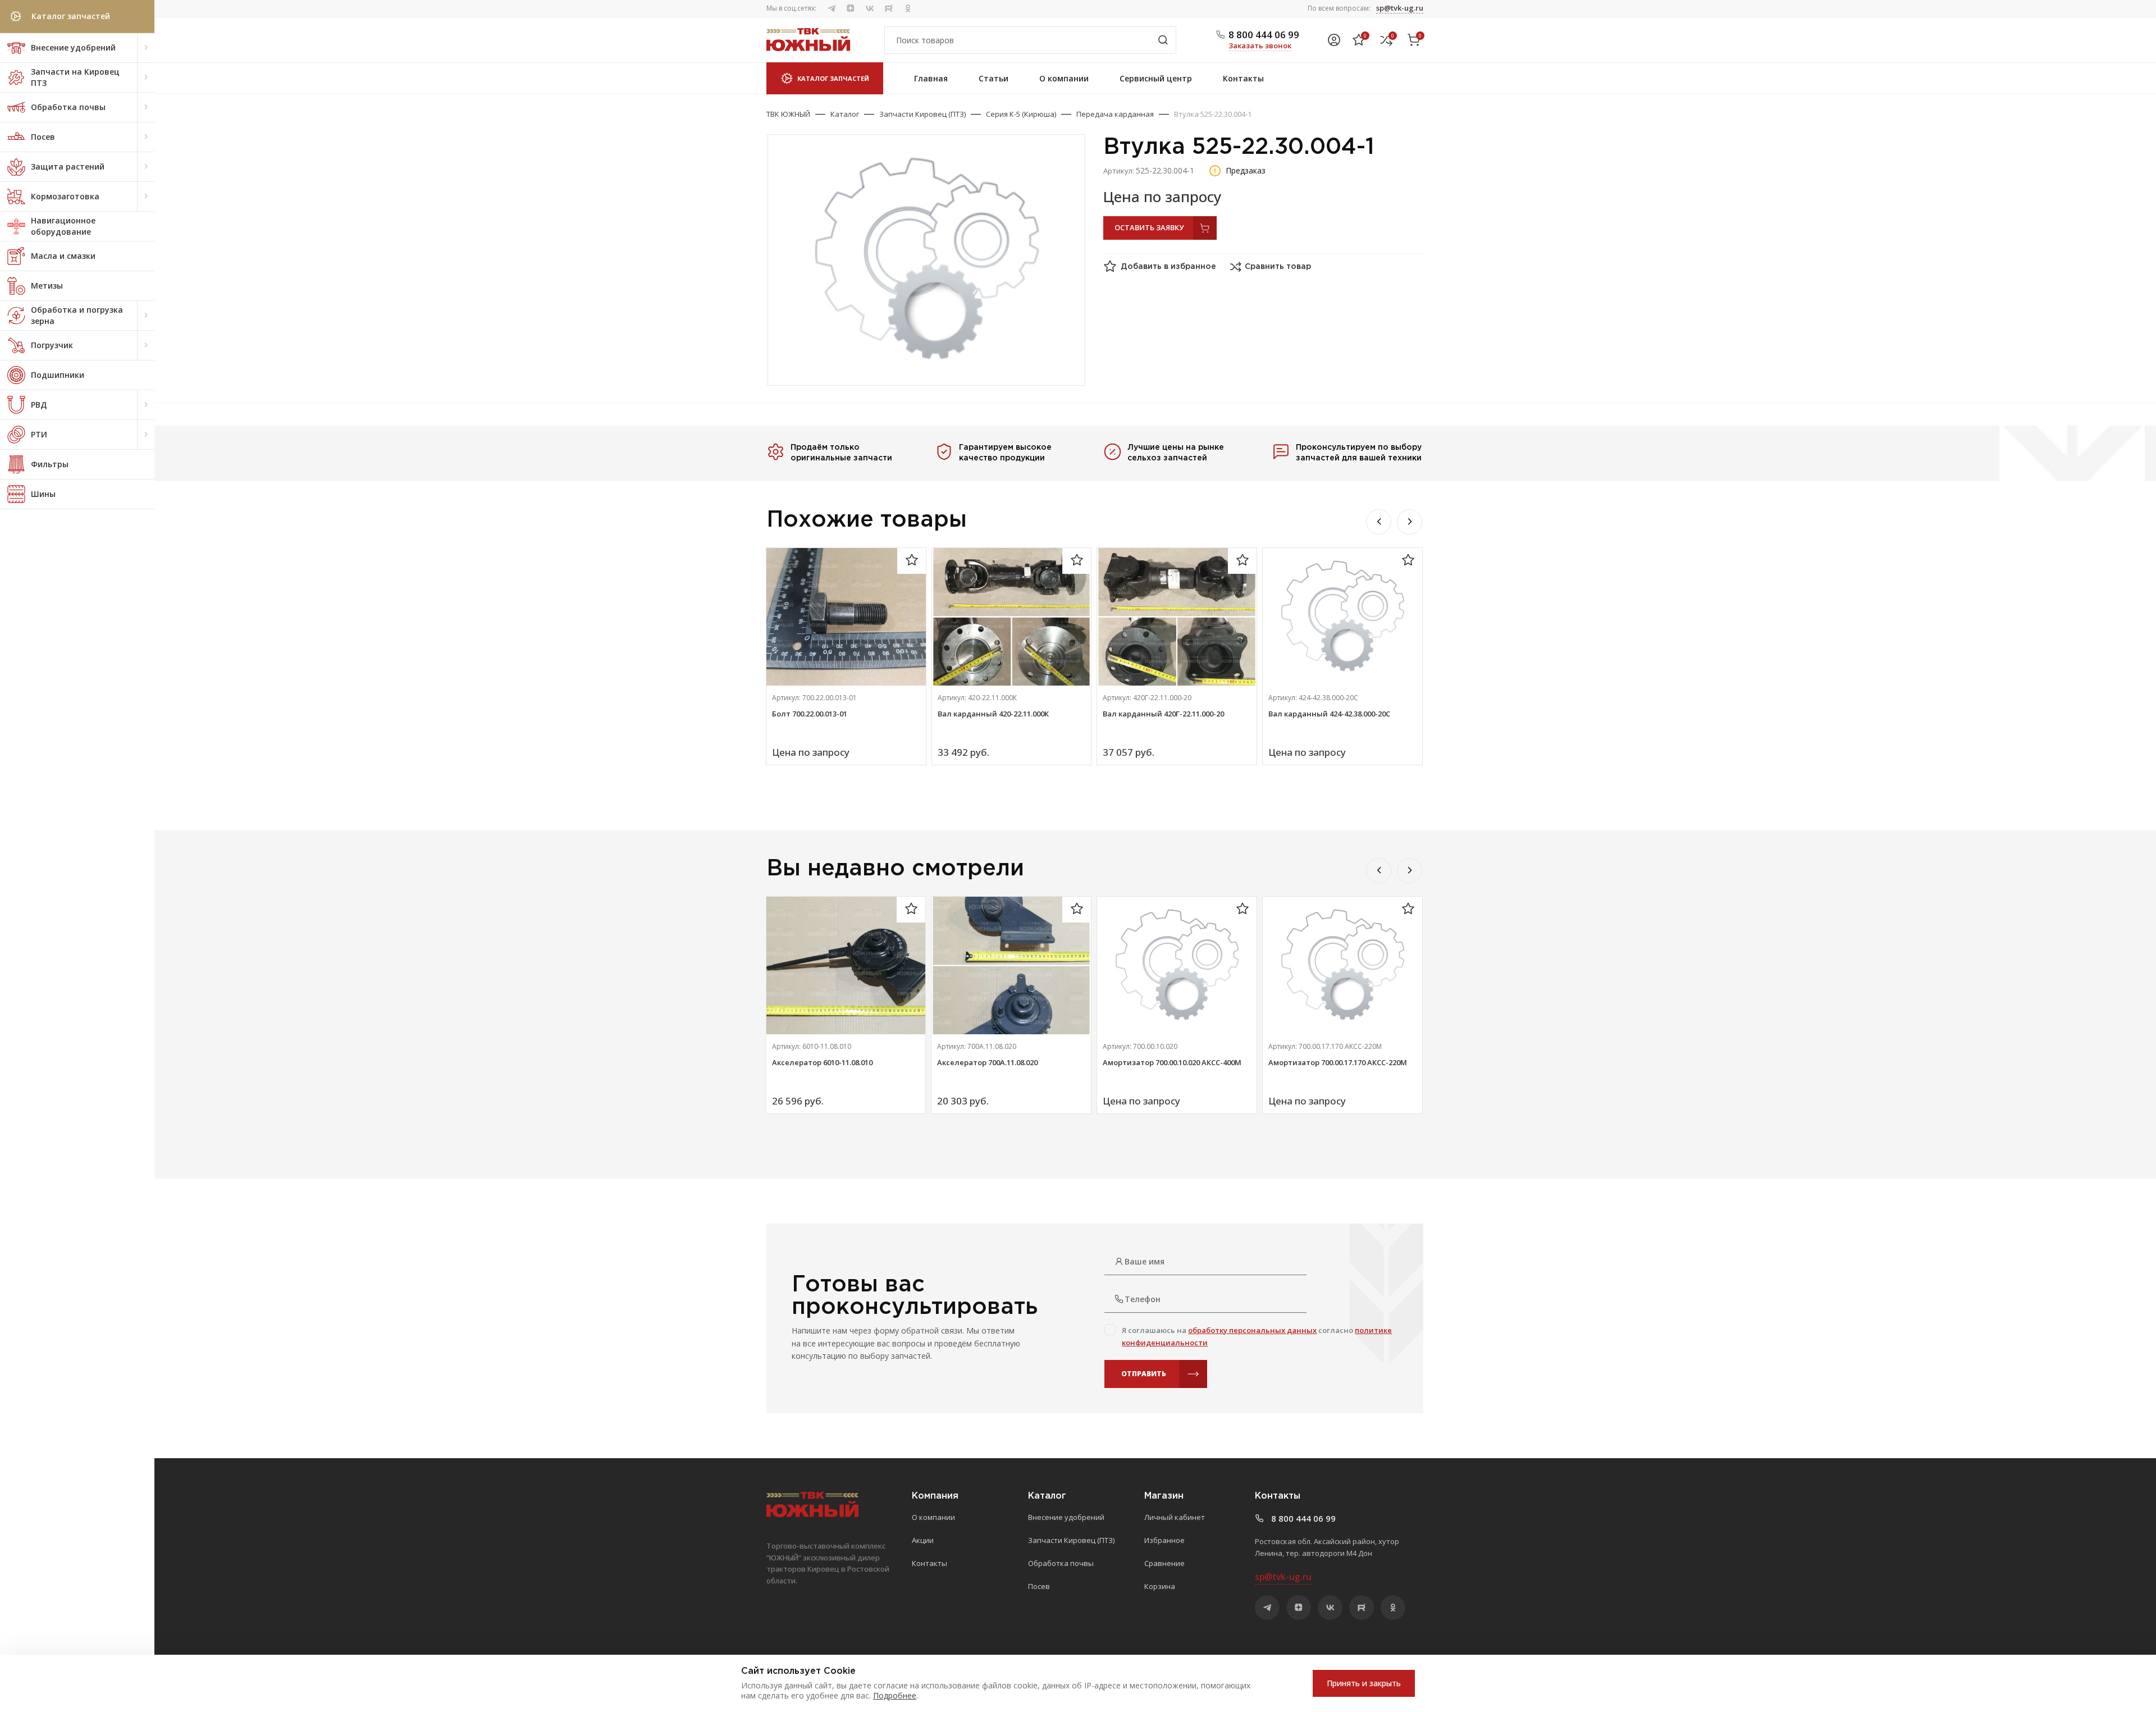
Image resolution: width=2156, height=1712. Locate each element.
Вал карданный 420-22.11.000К (993, 714)
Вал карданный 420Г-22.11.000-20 (1163, 714)
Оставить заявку (1149, 227)
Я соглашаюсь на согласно (1257, 1336)
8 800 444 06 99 (1264, 35)
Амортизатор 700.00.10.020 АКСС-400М (1172, 1062)
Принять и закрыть (1364, 1683)
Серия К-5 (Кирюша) (1021, 114)
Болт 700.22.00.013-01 (810, 714)
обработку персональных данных (1252, 1330)
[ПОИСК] (1163, 40)
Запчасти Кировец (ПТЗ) (922, 114)
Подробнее (895, 1695)
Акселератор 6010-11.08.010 (822, 1062)
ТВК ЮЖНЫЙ (788, 114)
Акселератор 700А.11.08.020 (987, 1062)
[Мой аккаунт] (1334, 40)
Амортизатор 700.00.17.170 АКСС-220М (1338, 1062)
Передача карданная (1115, 114)
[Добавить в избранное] (912, 561)
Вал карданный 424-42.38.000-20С (1329, 714)
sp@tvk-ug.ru (1400, 8)
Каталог (845, 114)
